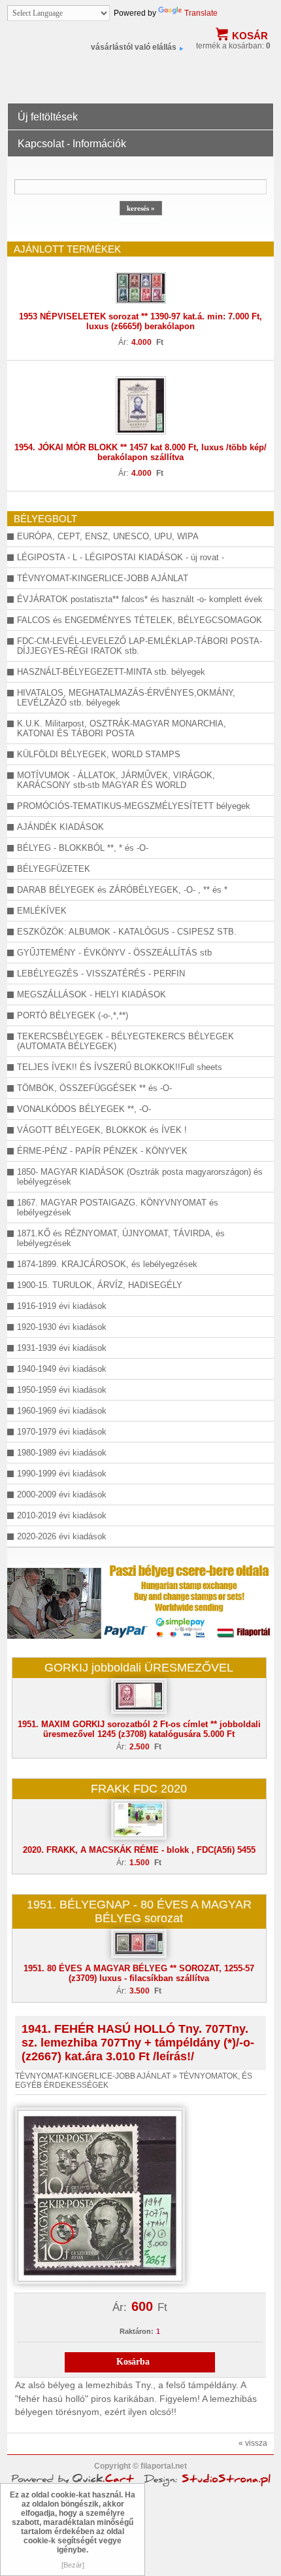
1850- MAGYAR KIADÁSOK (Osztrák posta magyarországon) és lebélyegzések (140, 1177)
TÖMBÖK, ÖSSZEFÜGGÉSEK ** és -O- (94, 1088)
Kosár (250, 36)
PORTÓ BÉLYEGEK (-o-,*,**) (73, 1015)
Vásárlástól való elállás (134, 47)
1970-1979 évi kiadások (62, 1432)
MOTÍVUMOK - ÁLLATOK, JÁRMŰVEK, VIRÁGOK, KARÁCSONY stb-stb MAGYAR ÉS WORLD (116, 780)
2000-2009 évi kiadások (62, 1494)
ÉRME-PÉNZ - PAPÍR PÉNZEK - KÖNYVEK (102, 1151)
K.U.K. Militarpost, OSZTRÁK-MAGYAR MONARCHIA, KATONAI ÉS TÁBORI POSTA (122, 728)
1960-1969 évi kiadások (62, 1411)
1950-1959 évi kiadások (62, 1390)
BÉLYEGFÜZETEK (54, 869)
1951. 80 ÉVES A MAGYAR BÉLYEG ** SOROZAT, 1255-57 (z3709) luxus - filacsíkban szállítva (139, 1973)
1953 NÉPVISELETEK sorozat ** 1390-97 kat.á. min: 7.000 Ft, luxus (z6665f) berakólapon (140, 321)
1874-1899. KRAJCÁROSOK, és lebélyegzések (107, 1264)
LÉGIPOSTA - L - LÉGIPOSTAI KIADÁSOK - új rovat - (121, 557)
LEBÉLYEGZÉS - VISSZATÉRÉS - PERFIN (101, 974)
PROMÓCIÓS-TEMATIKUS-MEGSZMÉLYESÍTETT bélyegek (134, 806)
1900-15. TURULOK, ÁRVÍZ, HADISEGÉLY (100, 1285)
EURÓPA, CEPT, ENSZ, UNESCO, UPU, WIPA (108, 536)
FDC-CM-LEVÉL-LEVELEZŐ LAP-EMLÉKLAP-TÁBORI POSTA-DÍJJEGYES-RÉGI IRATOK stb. (140, 646)
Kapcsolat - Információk (72, 144)
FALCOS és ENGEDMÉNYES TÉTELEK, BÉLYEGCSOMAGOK (140, 620)
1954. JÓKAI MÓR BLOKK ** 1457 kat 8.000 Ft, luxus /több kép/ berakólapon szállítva (140, 452)
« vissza (253, 2443)
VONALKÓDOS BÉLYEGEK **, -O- (84, 1109)
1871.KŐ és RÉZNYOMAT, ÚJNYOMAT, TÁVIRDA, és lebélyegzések (121, 1238)
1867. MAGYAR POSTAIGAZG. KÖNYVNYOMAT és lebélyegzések (118, 1207)
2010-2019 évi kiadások (62, 1515)
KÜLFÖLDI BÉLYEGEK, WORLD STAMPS (99, 754)
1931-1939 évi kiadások (62, 1348)
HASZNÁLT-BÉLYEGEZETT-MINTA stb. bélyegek (111, 672)
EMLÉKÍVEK (42, 911)
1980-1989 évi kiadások (62, 1453)
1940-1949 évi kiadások (62, 1369)
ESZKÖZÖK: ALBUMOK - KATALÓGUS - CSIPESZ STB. (127, 932)
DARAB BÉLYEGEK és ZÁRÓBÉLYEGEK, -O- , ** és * (122, 890)
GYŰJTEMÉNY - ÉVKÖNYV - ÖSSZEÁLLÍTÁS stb (114, 953)
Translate (201, 13)
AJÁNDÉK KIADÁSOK (60, 827)
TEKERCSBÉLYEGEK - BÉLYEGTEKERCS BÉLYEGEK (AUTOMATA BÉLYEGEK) (125, 1041)
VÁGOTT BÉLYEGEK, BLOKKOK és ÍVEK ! (102, 1130)
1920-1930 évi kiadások (62, 1327)
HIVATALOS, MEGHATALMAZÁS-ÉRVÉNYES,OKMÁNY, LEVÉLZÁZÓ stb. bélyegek (126, 698)
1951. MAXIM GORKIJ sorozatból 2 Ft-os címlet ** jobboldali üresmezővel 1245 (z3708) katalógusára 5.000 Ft (139, 1729)
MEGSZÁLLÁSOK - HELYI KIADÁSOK (91, 994)
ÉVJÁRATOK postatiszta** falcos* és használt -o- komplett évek (140, 599)
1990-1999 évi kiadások (62, 1474)
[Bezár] (73, 2565)
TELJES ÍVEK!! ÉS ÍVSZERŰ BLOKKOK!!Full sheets (120, 1067)
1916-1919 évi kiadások (62, 1306)
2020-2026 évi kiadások (62, 1536)
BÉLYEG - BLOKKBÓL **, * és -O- (83, 848)
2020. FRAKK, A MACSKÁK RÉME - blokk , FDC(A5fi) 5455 (139, 1850)
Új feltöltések (48, 117)
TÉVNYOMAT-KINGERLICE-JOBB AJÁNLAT (103, 578)
